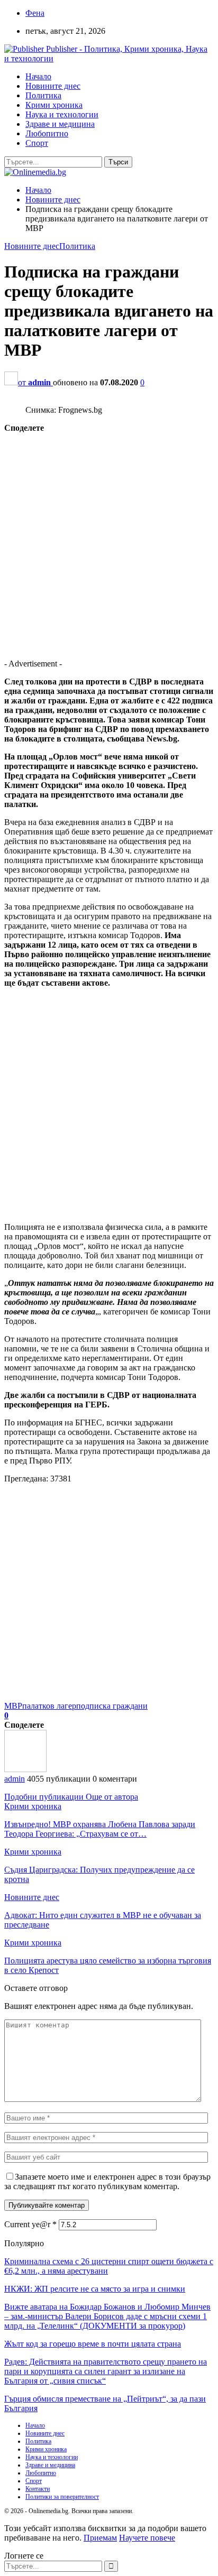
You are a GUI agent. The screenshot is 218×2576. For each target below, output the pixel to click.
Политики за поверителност (62, 2497)
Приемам (100, 2538)
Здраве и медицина (60, 124)
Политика (43, 95)
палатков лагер (49, 1706)
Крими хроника (54, 105)
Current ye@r (30, 2224)
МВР (13, 1706)
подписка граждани (112, 1706)
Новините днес (53, 86)
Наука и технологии (62, 114)
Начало (38, 76)
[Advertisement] (109, 542)
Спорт (37, 143)
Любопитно (47, 133)
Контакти (38, 2489)
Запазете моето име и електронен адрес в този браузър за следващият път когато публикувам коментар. (107, 2181)
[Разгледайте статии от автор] (25, 1769)
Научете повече (147, 2538)
